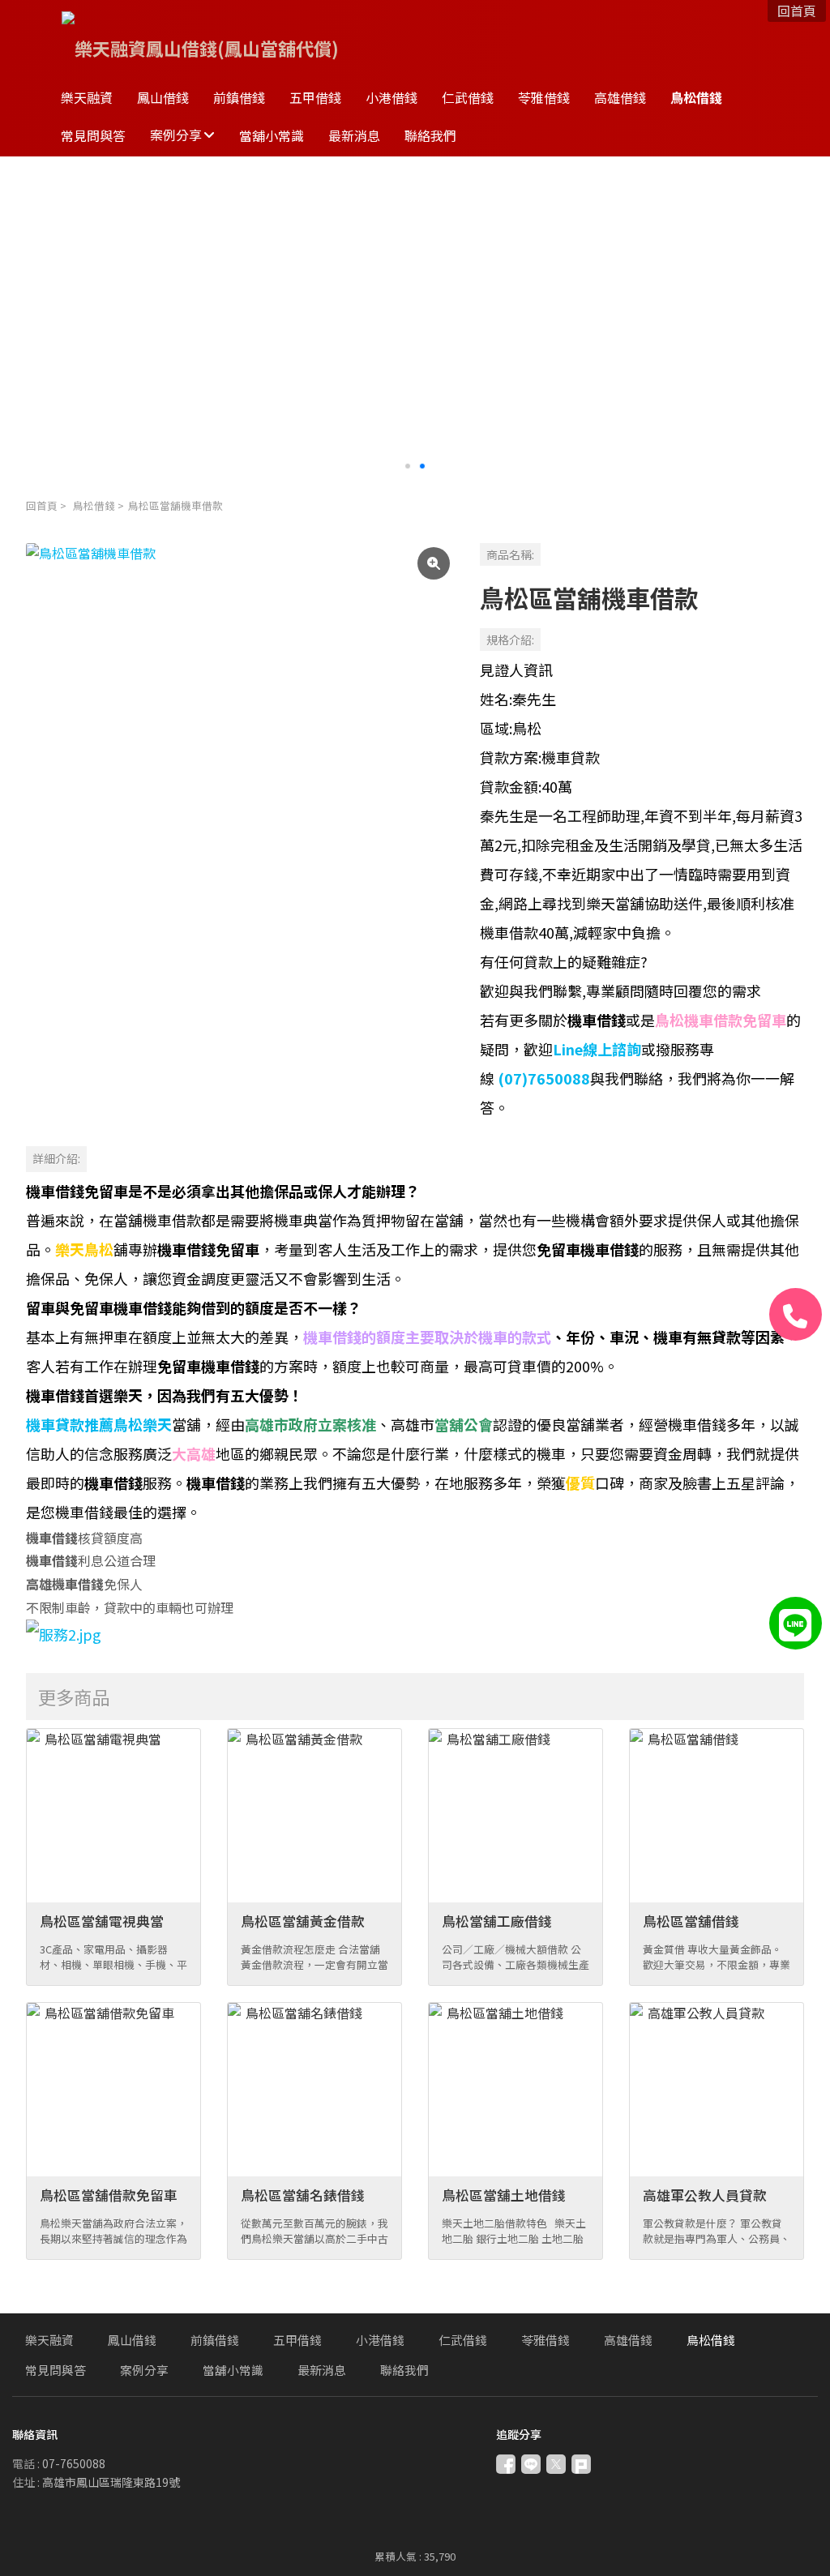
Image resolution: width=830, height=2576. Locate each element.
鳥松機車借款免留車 (721, 1020)
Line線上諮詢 (597, 1049)
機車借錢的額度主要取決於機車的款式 (427, 1337)
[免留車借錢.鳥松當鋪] (64, 1634)
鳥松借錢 (94, 505)
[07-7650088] (796, 1314)
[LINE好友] (796, 1623)
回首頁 (42, 505)
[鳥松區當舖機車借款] (240, 757)
